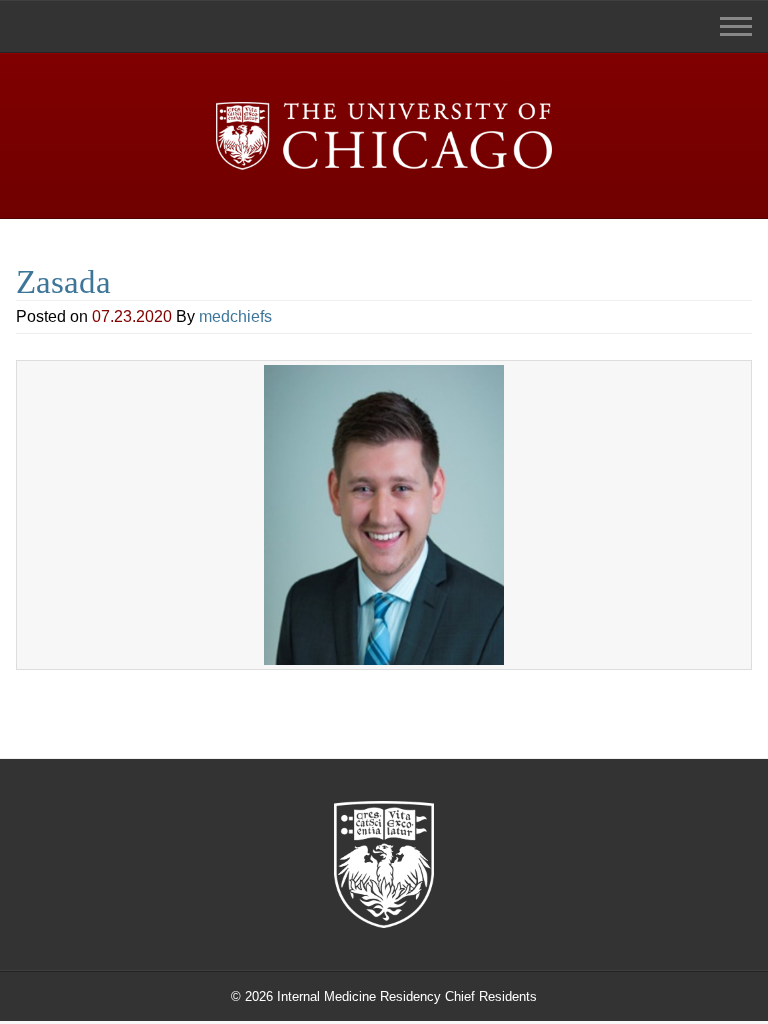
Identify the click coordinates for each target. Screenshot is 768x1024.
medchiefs (235, 316)
